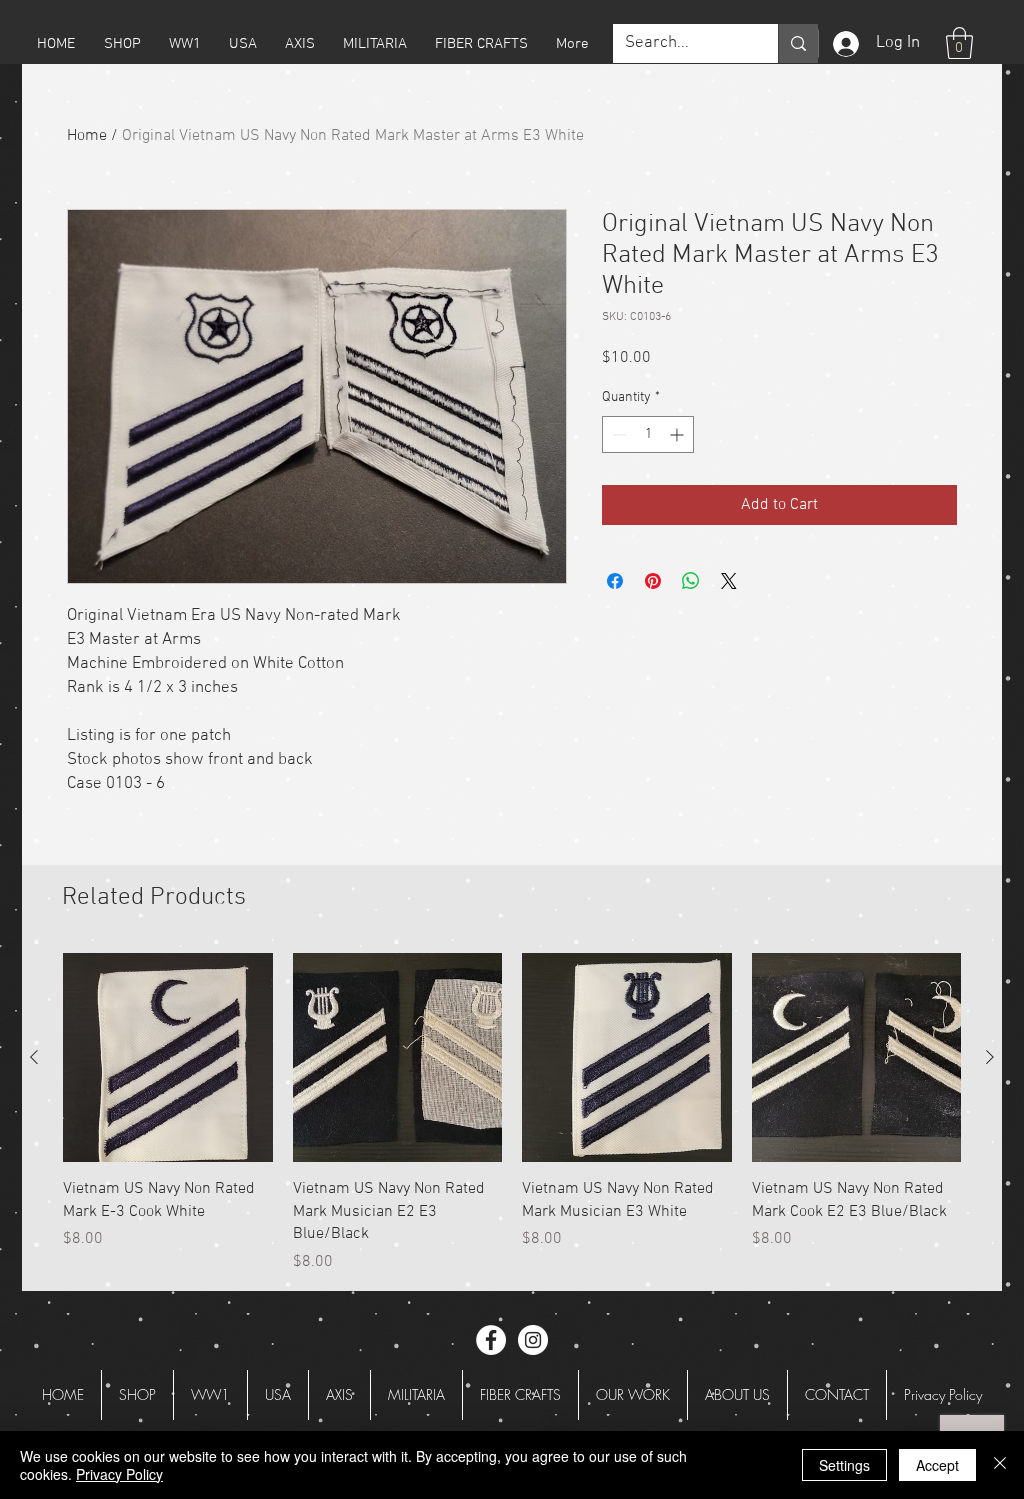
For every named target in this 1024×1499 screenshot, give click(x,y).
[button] (122, 44)
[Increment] (678, 434)
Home (87, 136)
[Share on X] (729, 581)
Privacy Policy (119, 1474)
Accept (937, 1465)
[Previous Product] (34, 1057)
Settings (844, 1465)
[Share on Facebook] (615, 581)
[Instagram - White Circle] (533, 1340)
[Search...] (798, 43)
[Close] (1000, 1465)
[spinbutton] (648, 434)
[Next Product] (990, 1057)
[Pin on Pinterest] (653, 581)
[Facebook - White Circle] (491, 1340)
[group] (512, 1113)
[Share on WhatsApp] (691, 581)
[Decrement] (617, 434)
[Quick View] (168, 1058)
